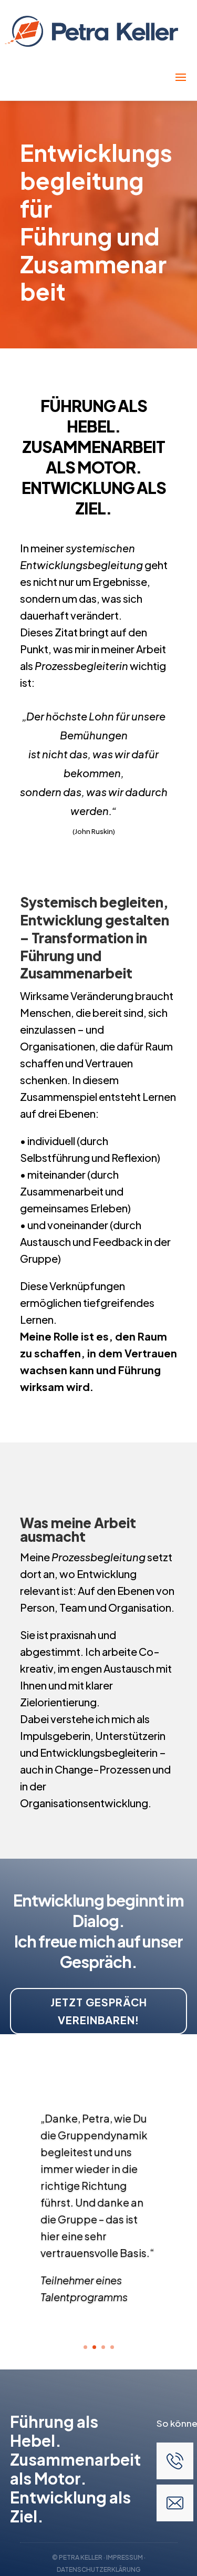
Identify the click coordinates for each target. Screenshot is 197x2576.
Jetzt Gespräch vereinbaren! (99, 2011)
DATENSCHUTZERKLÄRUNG (99, 2569)
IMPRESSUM (125, 2557)
